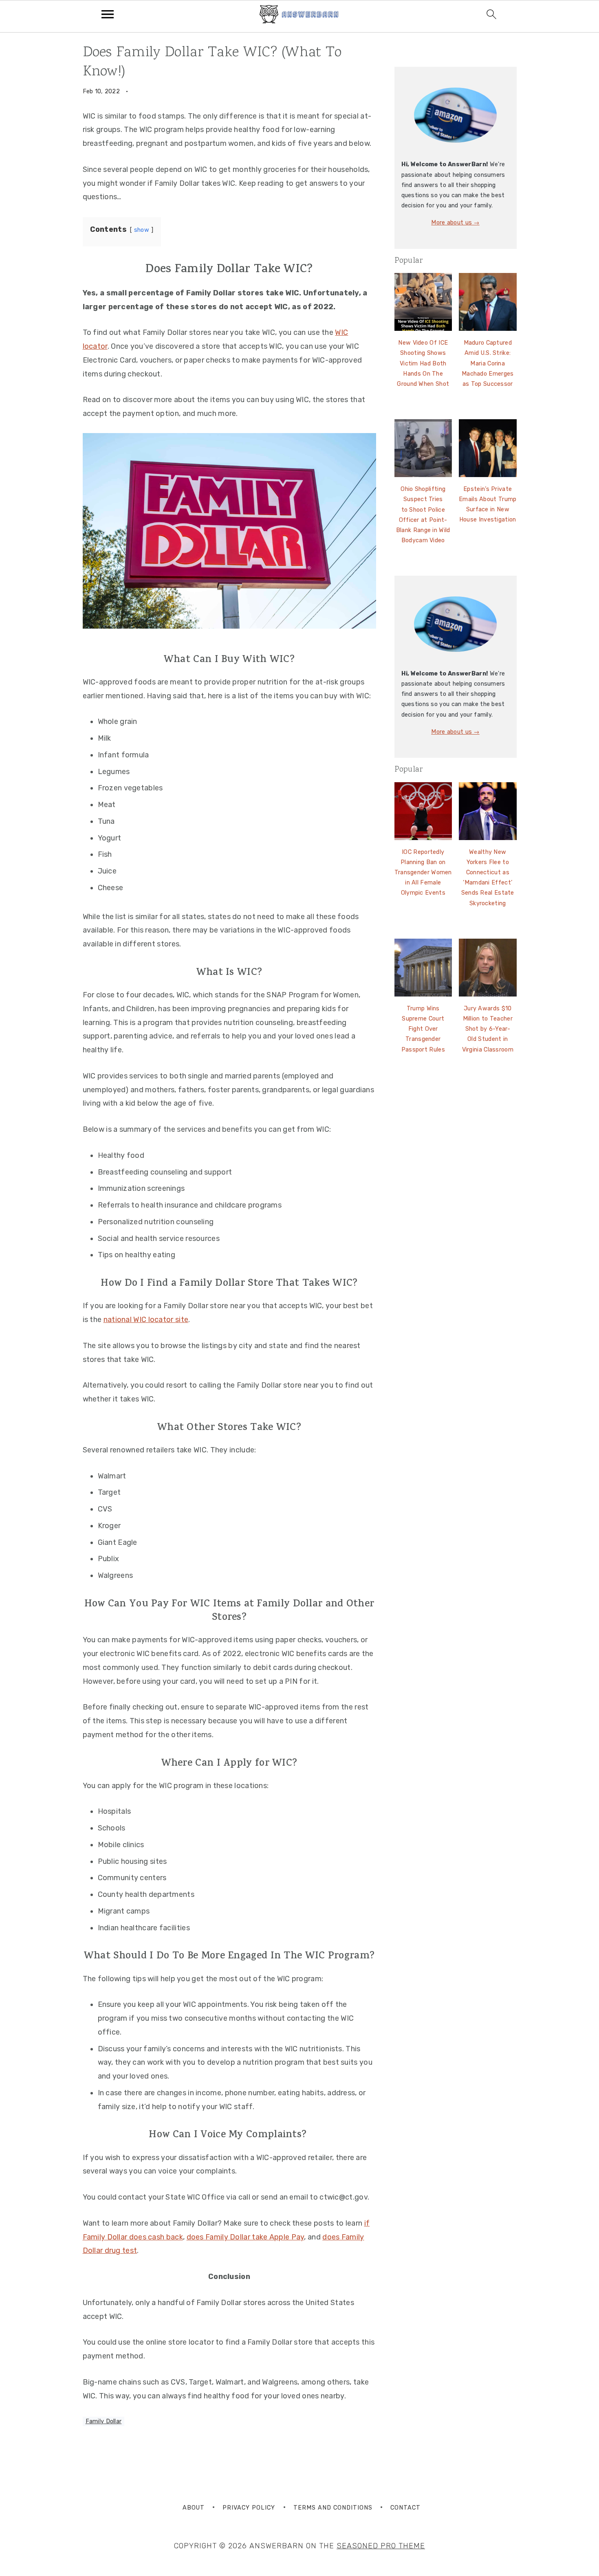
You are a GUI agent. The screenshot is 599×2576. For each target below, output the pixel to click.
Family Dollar (104, 2421)
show (142, 230)
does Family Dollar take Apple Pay (246, 2237)
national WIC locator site (146, 1320)
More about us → (455, 223)
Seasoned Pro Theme (381, 2546)
